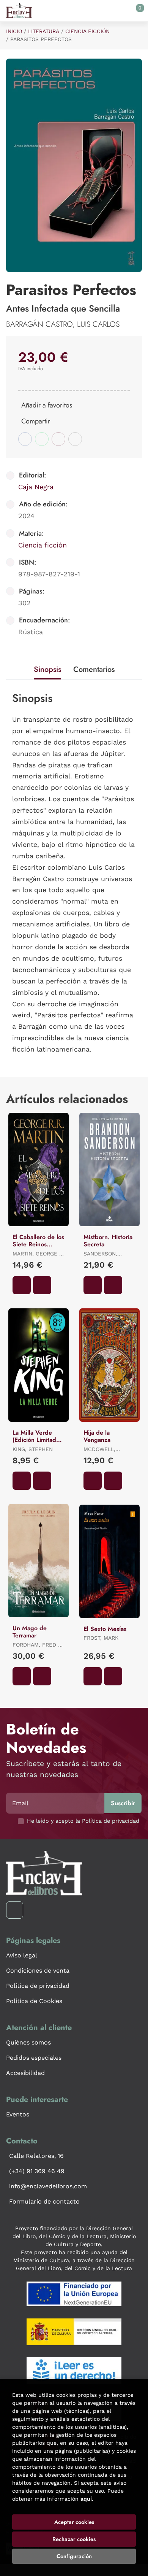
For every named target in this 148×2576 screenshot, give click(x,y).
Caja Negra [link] (36, 487)
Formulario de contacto (44, 2201)
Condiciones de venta (38, 1971)
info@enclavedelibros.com (48, 2186)
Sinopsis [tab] (47, 669)
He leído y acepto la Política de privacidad (83, 1821)
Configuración (74, 2556)
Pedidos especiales (34, 2058)
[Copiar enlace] (75, 439)
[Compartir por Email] (58, 439)
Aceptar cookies (74, 2522)
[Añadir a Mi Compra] (22, 1285)
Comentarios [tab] (94, 669)
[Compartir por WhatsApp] (42, 439)
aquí (86, 2499)
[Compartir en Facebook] (25, 439)
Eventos (18, 2114)
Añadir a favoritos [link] (47, 405)
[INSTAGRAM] (15, 1910)
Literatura (44, 31)
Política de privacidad (38, 1986)
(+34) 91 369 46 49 (37, 2171)
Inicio (14, 31)
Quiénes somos (28, 2042)
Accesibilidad (25, 2073)
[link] (42, 1285)
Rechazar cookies (74, 2539)
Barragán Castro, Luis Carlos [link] (63, 324)
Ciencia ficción (87, 31)
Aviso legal (22, 1955)
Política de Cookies (34, 2001)
